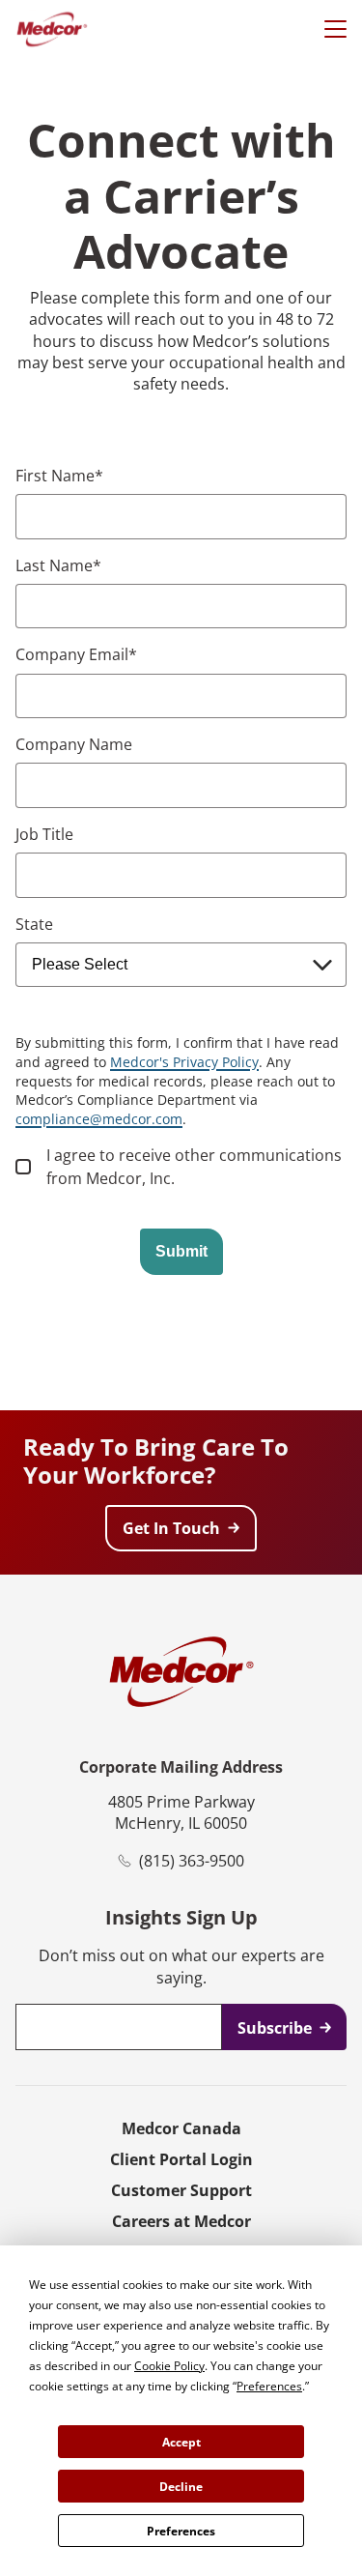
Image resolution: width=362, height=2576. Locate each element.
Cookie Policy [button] (169, 2366)
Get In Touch (171, 1528)
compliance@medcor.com (99, 1119)
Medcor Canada (181, 2128)
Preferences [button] (269, 2386)
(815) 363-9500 (192, 1861)
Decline (181, 2487)
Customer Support (181, 2190)
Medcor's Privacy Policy (184, 1062)
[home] (52, 29)
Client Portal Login (181, 2159)
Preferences (181, 2531)
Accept (181, 2442)
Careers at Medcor (181, 2221)
